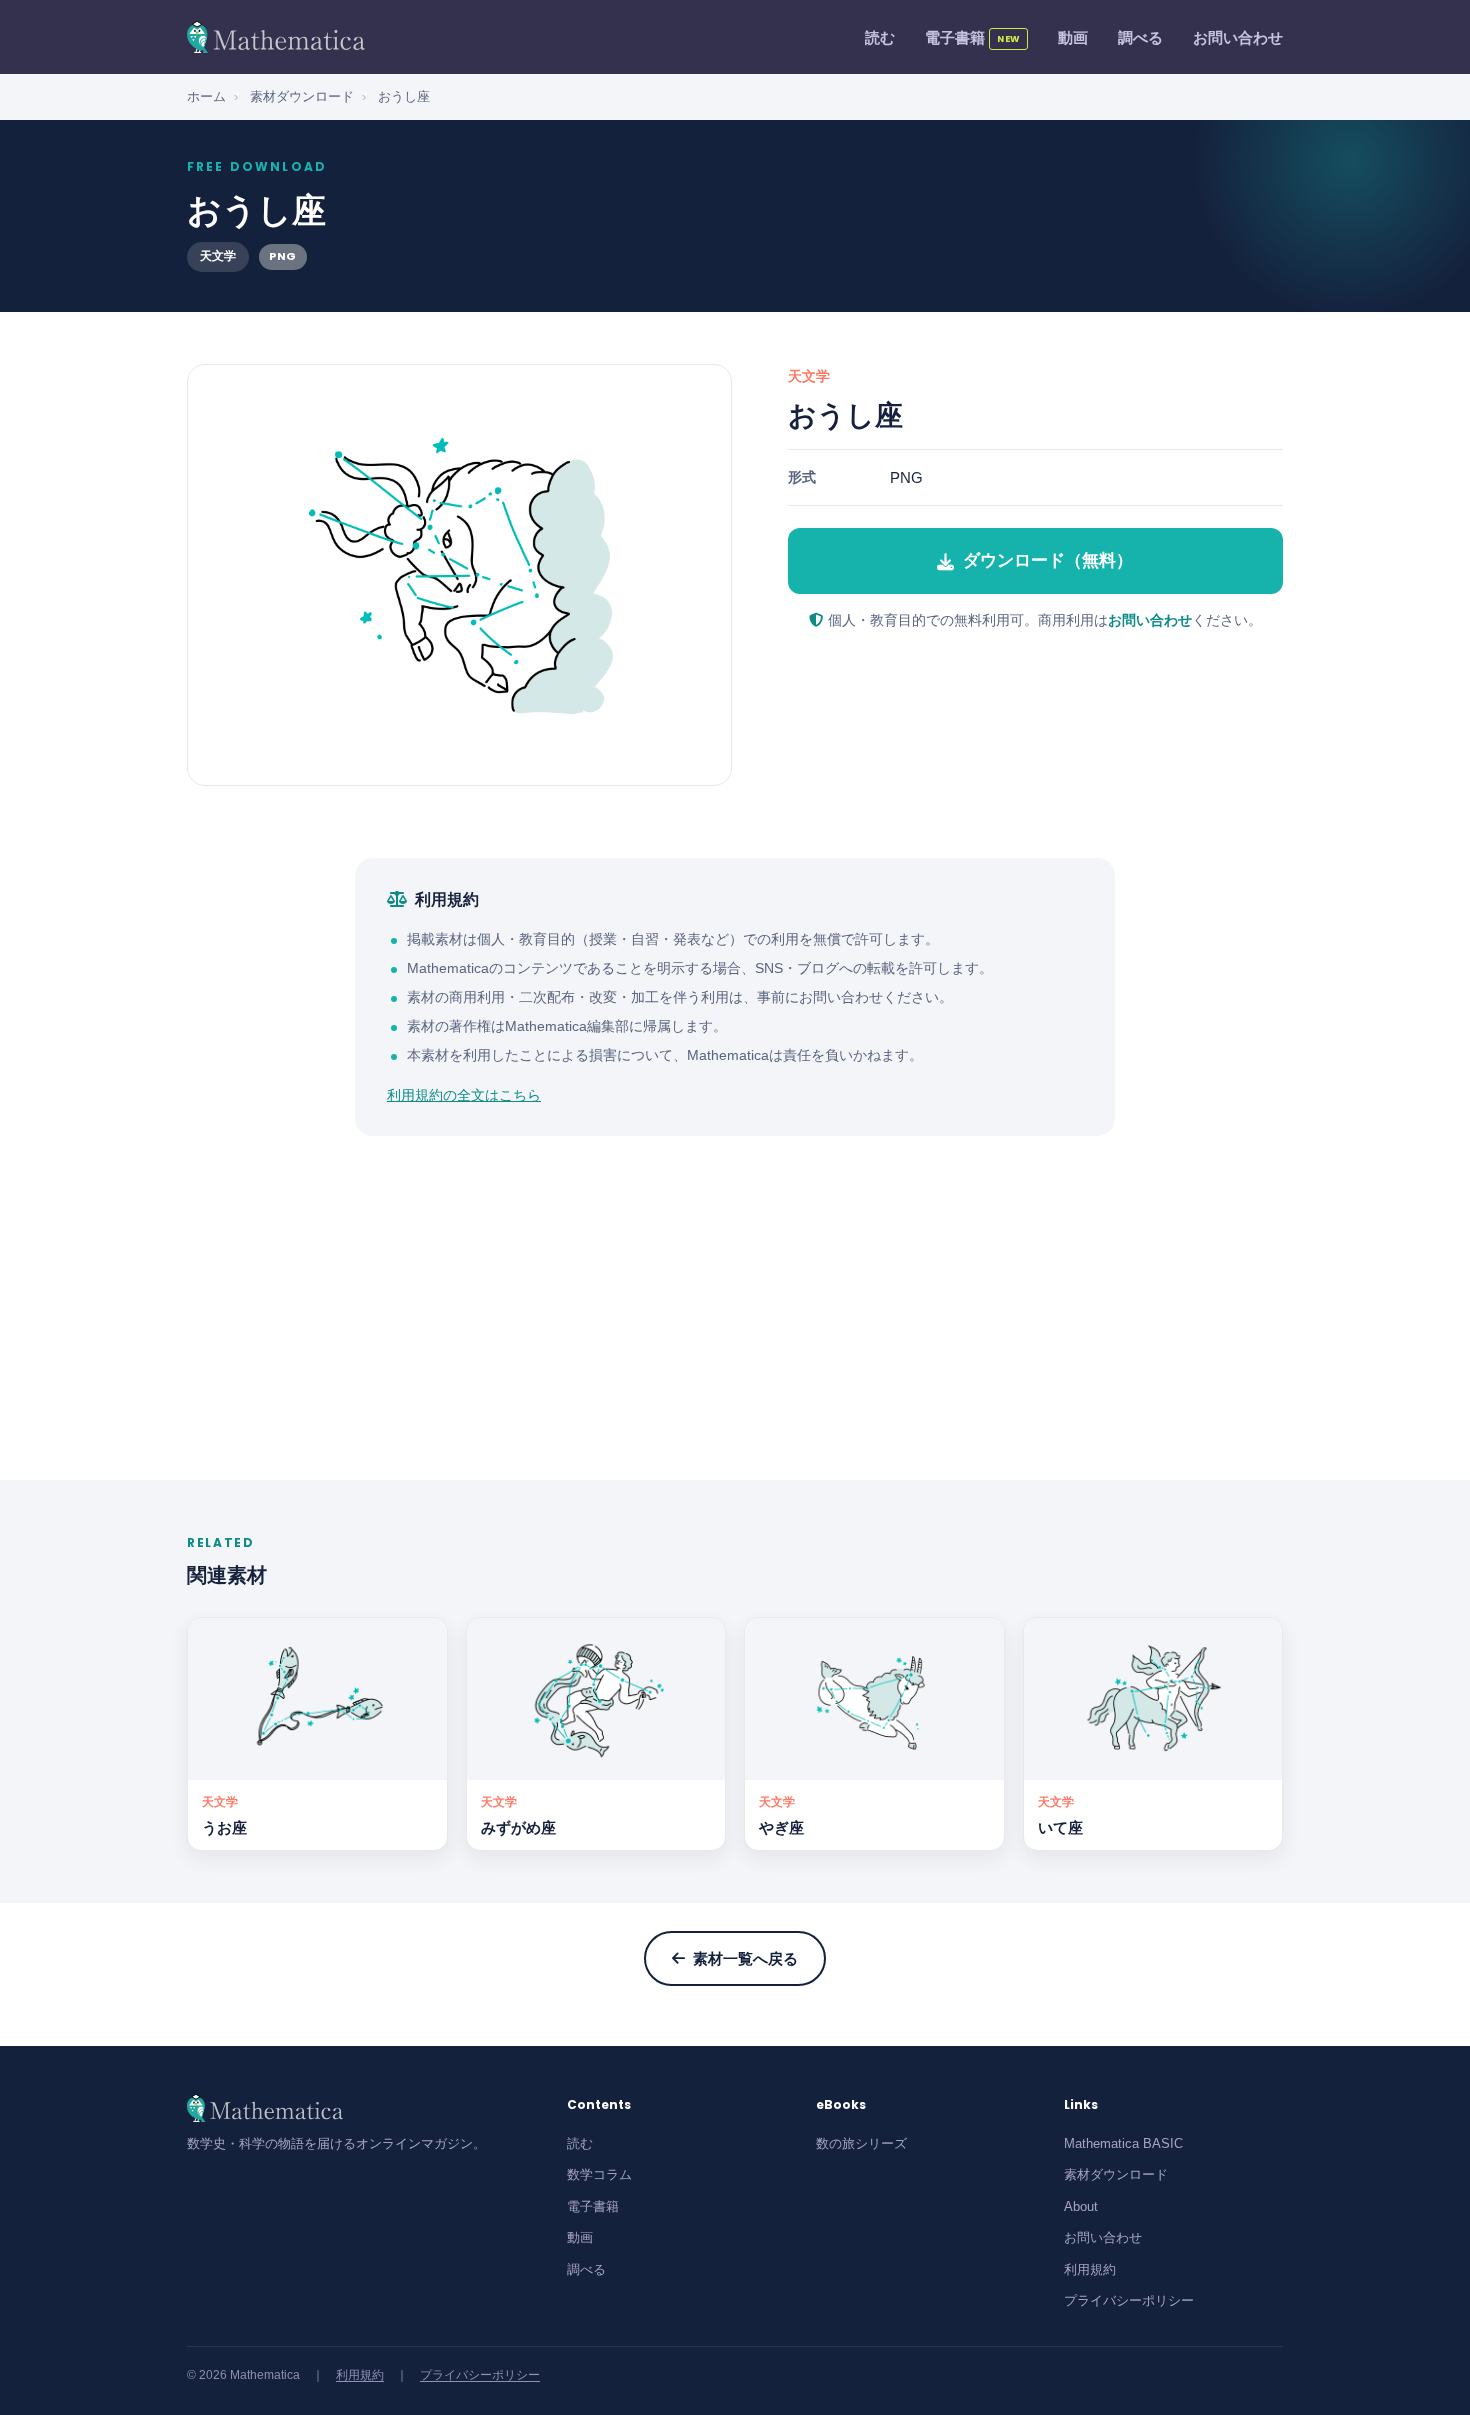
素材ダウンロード (302, 96)
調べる (1140, 37)
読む (880, 37)
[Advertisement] (735, 1308)
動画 (1073, 37)
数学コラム (599, 2174)
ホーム (206, 96)
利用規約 (1090, 2269)
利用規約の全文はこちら (464, 1095)
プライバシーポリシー (1129, 2300)
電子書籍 (972, 37)
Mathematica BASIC (1123, 2143)
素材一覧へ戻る (745, 1958)
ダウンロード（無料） (1048, 560)
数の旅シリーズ (861, 2143)
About (1081, 2206)
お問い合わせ (1238, 37)
